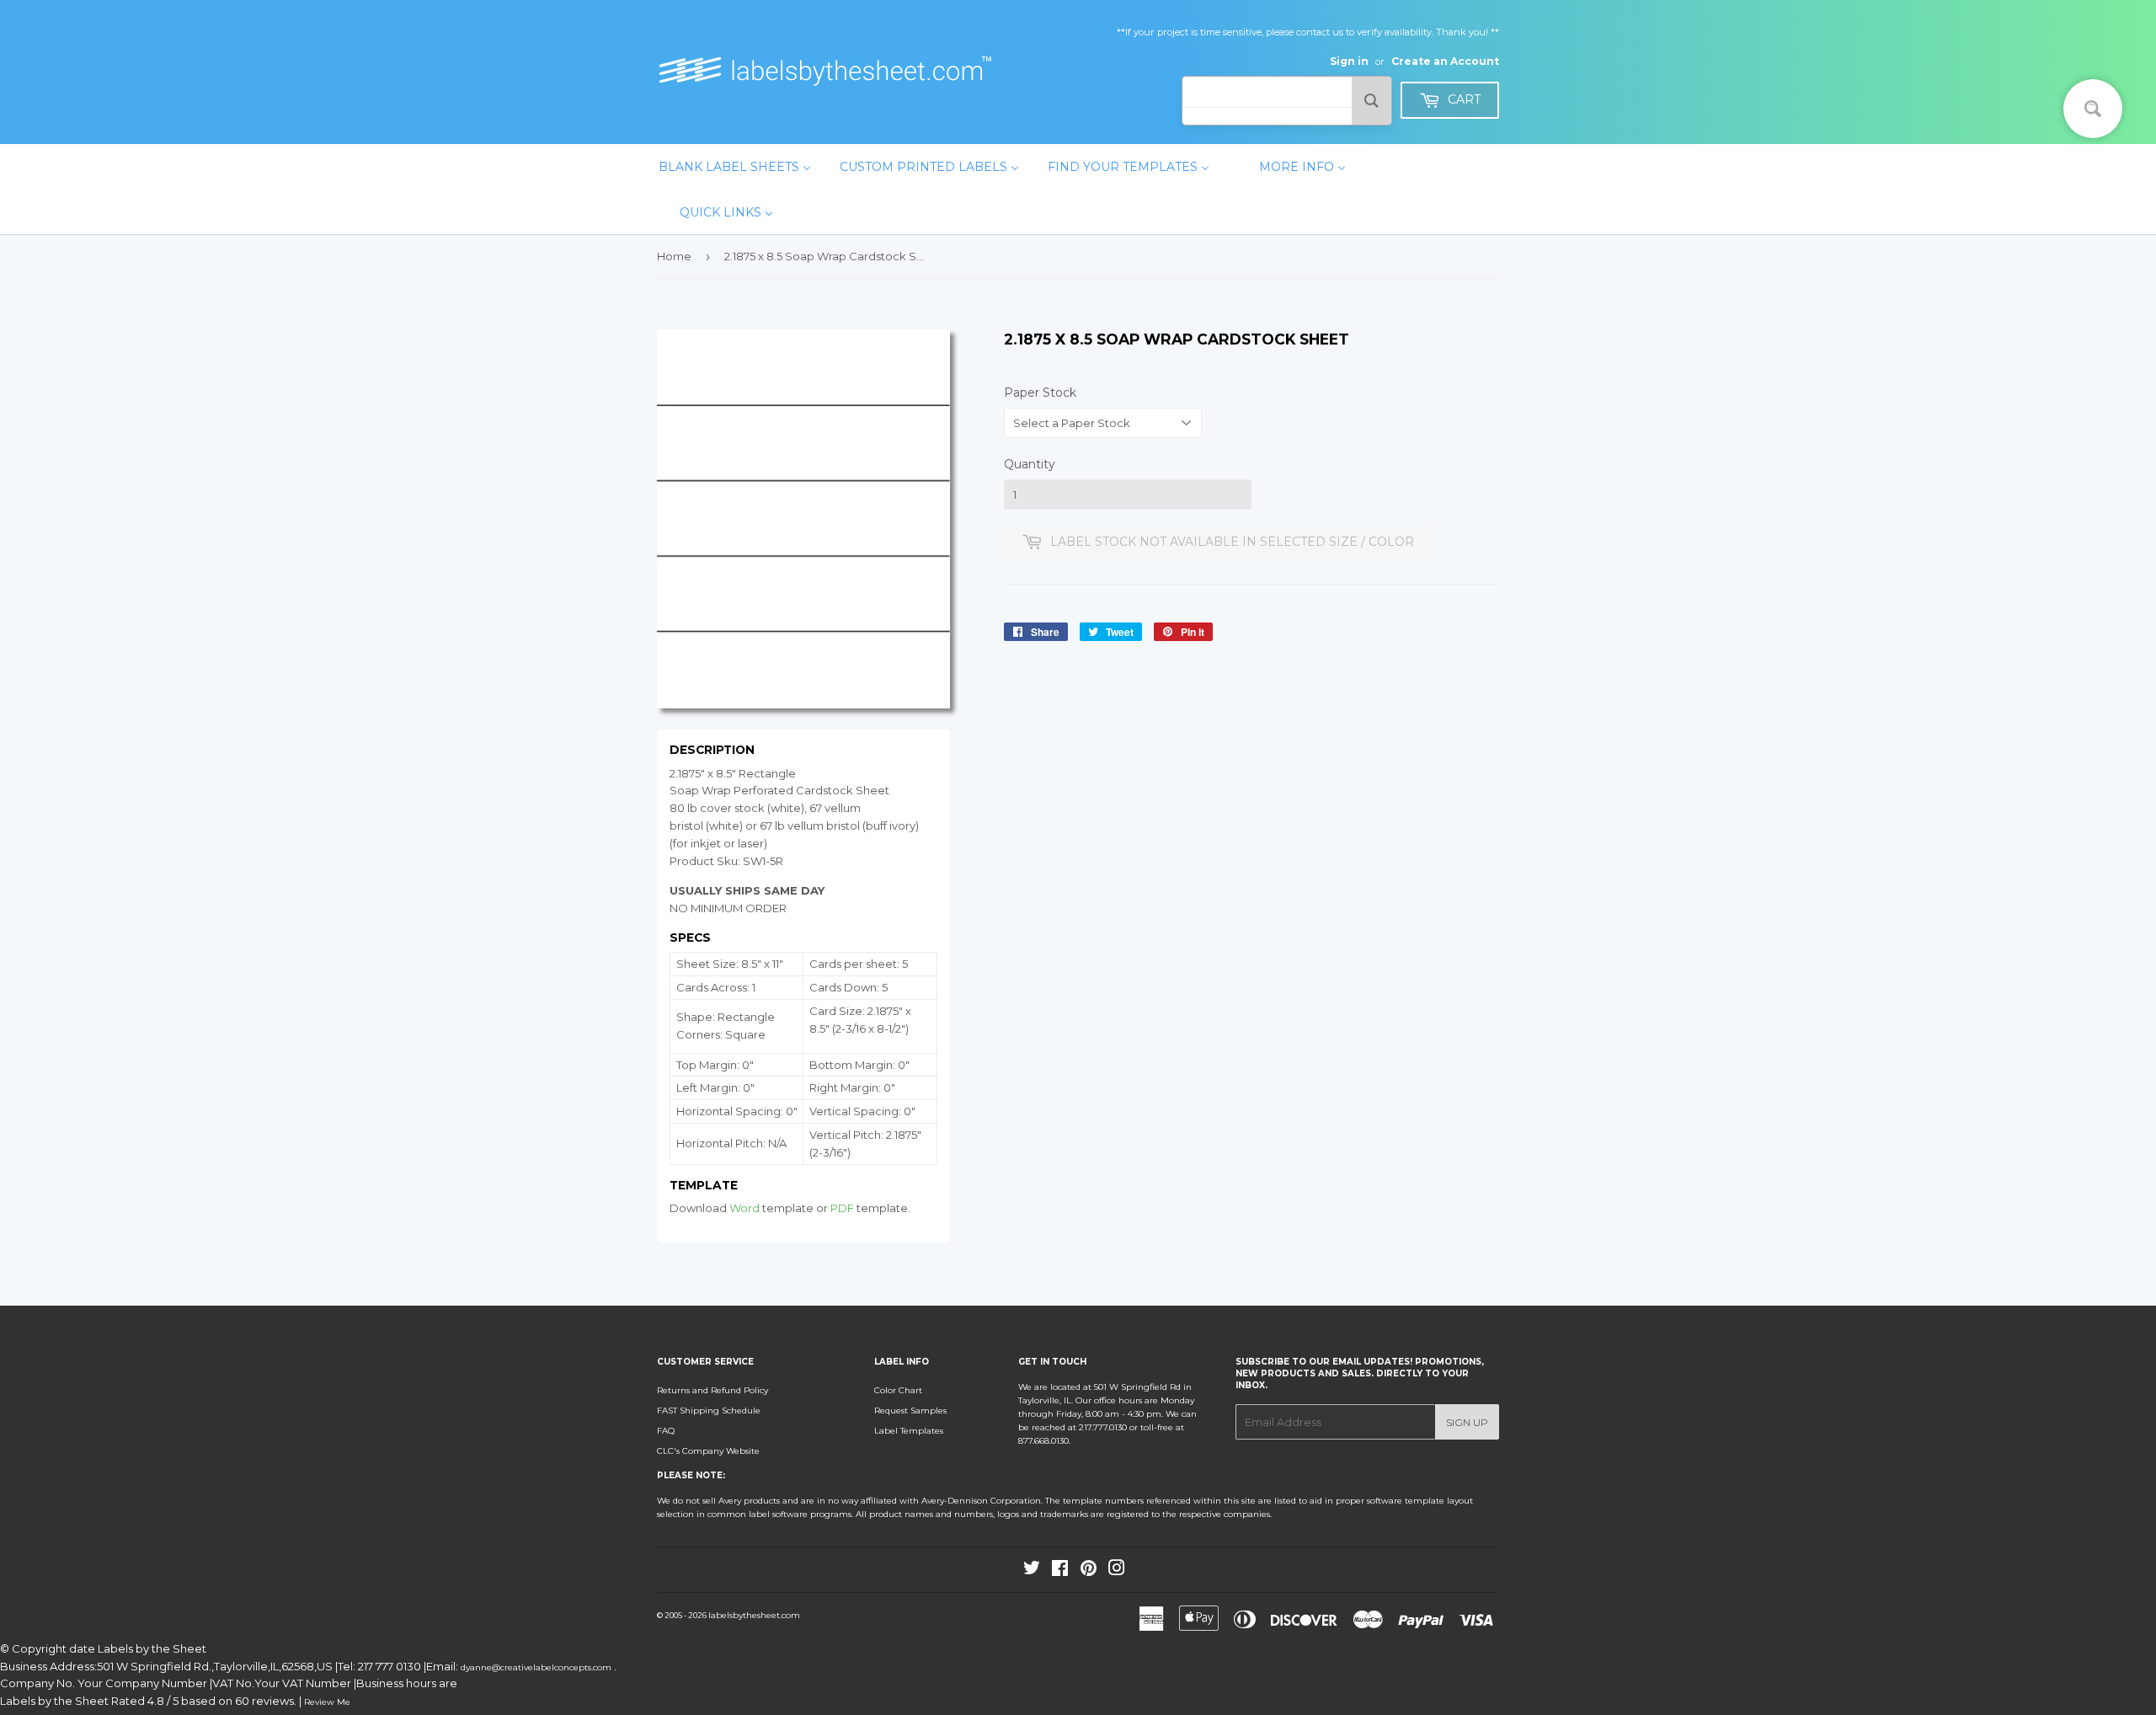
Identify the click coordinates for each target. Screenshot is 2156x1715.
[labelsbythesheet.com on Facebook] (1060, 1571)
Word (744, 1208)
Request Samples (910, 1410)
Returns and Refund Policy (712, 1390)
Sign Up (1467, 1422)
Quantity (1030, 464)
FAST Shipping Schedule (709, 1410)
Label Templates (909, 1431)
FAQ (666, 1431)
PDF (842, 1208)
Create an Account (1445, 61)
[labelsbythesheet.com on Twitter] (1032, 1571)
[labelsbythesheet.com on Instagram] (1117, 1571)
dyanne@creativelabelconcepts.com (537, 1667)
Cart (1462, 99)
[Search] (1372, 101)
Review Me (327, 1702)
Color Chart (898, 1390)
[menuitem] (735, 167)
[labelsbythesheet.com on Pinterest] (1089, 1571)
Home (674, 256)
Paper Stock (1040, 393)
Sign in (1349, 61)
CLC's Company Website (708, 1451)
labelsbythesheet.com (754, 1615)
